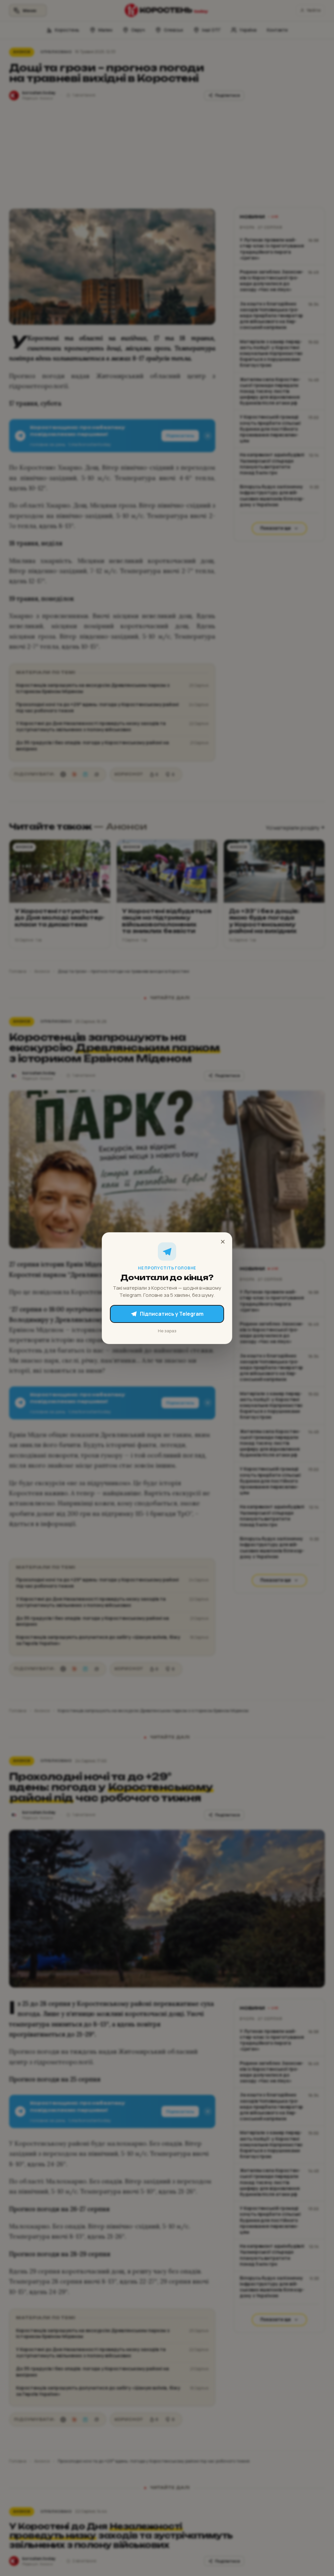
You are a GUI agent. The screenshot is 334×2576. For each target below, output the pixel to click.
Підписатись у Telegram (172, 1314)
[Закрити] (223, 1242)
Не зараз (167, 1330)
